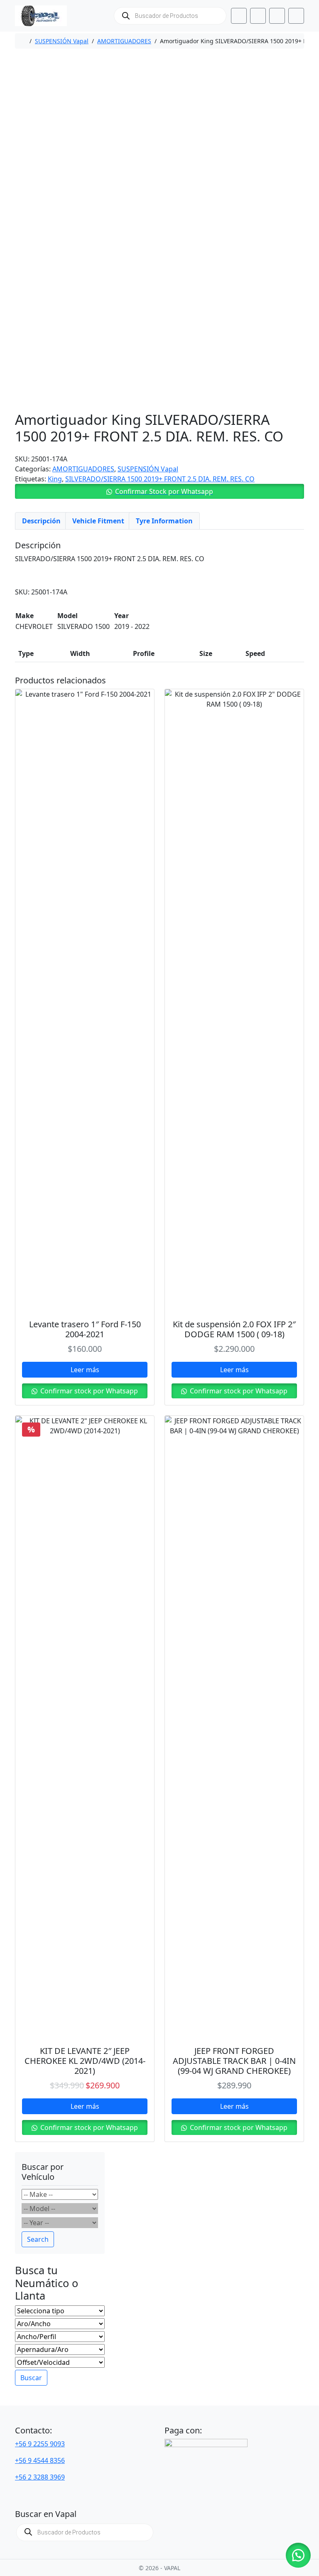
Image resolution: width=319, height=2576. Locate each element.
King (55, 479)
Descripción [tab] (41, 521)
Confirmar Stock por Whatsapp (164, 491)
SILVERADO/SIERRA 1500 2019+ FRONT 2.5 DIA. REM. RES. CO (160, 479)
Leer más (85, 1370)
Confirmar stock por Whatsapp (88, 1391)
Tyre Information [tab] (164, 521)
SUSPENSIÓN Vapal (62, 41)
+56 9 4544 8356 (40, 2460)
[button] (159, 491)
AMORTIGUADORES (124, 41)
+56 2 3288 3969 (40, 2477)
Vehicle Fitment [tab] (98, 521)
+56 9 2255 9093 (40, 2444)
